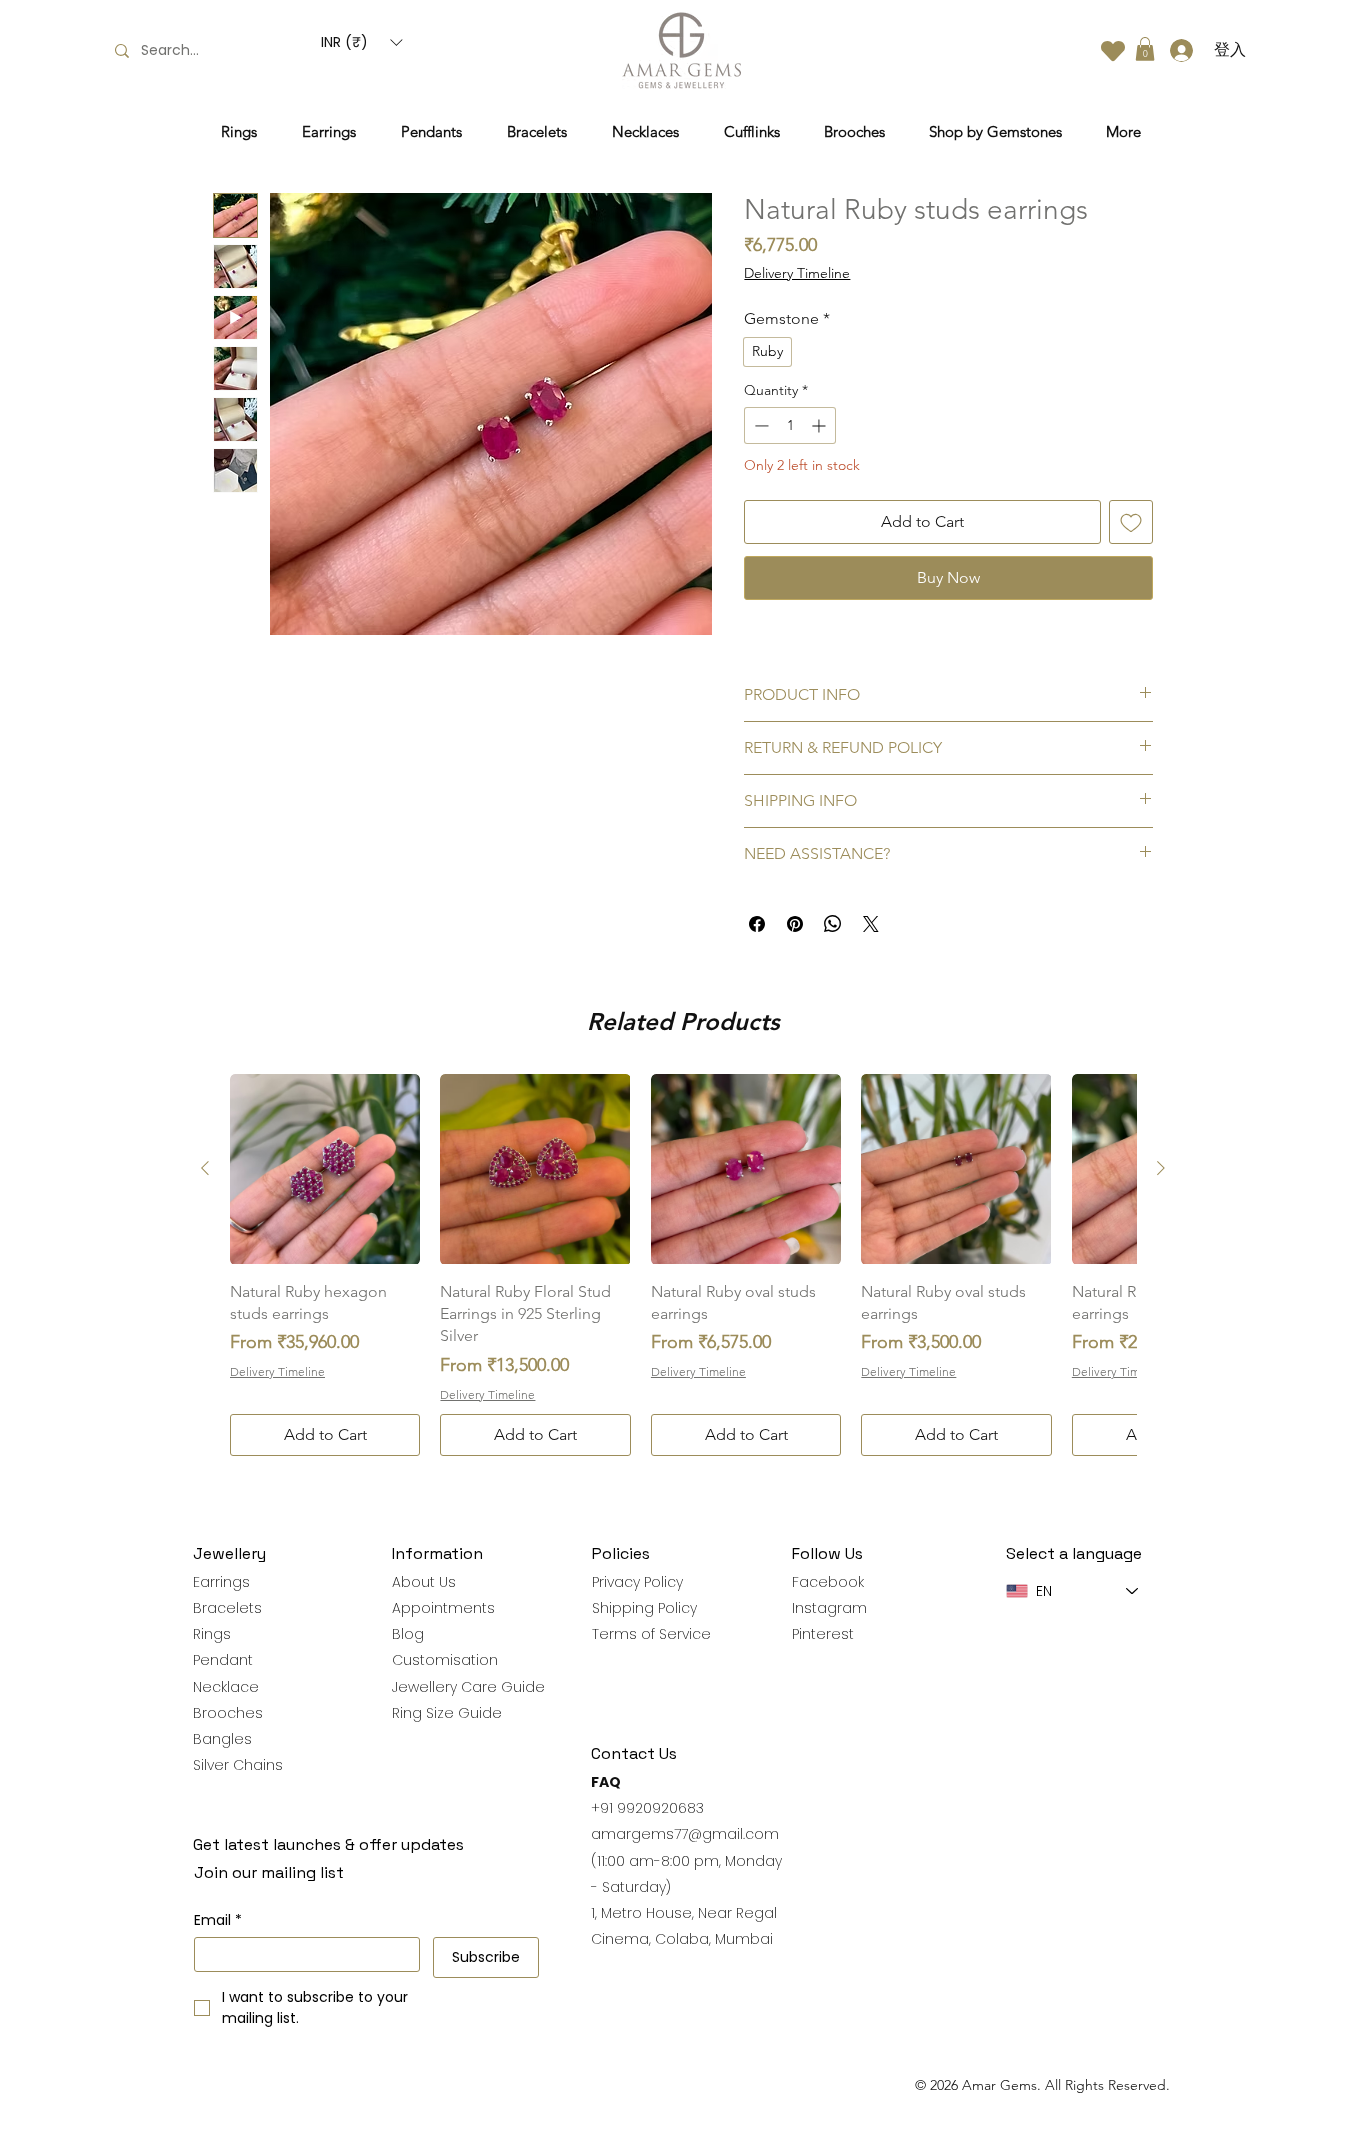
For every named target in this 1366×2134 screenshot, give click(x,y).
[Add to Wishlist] (1131, 522)
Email (218, 1920)
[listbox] (361, 42)
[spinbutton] (790, 425)
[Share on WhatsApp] (833, 924)
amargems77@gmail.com (685, 1834)
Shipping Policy (644, 1608)
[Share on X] (871, 924)
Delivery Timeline (797, 273)
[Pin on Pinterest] (795, 924)
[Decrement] (759, 425)
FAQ (606, 1782)
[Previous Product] (205, 1168)
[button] (361, 42)
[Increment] (820, 425)
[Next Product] (1161, 1168)
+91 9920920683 (647, 1808)
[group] (683, 1265)
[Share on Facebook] (757, 924)
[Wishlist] (1113, 50)
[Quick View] (325, 1169)
